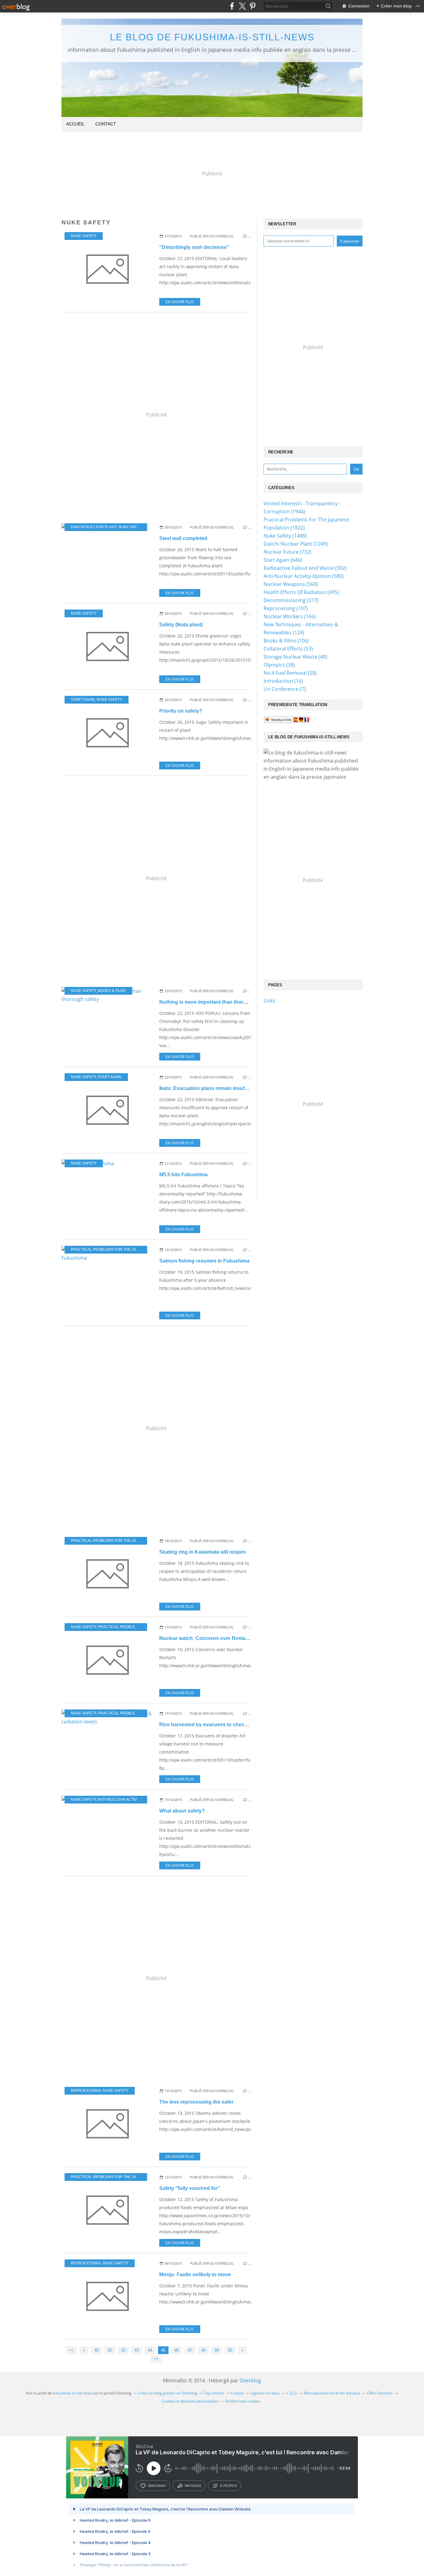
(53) (288, 649)
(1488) (285, 536)
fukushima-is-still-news (72, 2393)
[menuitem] (75, 124)
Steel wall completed (183, 538)
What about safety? (182, 1811)
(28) (290, 673)
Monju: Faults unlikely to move (195, 2274)
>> (156, 2359)
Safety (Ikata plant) (181, 625)
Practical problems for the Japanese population (123, 1250)
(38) (279, 665)
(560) (291, 584)
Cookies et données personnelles (190, 2401)
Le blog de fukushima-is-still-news (212, 37)
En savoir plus (180, 302)
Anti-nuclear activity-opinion (128, 1799)
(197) (286, 608)
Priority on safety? (181, 711)
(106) (286, 641)
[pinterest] (253, 6)
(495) (301, 592)
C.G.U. (292, 2393)
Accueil (75, 124)
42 (123, 2350)
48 (203, 2350)
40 (97, 2350)
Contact (106, 124)
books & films (112, 991)
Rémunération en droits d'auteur (332, 2393)
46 (177, 2350)
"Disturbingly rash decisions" (194, 247)
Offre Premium (380, 2393)
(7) (285, 689)
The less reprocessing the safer (196, 2102)
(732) (287, 552)
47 (190, 2350)
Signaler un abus (265, 2393)
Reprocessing (86, 2091)
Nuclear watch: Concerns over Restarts (205, 1638)
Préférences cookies (243, 2401)
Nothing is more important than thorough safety (215, 1002)
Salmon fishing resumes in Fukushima (204, 1261)
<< (71, 2350)
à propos (228, 2486)
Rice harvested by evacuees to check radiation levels (222, 1725)
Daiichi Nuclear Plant (94, 527)
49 (217, 2350)
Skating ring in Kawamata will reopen (203, 1552)
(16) (283, 681)
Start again (83, 700)
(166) (290, 616)
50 (230, 2350)
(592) (305, 568)
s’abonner (157, 2486)
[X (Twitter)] (242, 6)
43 (137, 2350)
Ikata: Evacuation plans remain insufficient (209, 1088)
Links (269, 1001)
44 (150, 2350)
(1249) (296, 544)
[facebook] (232, 6)
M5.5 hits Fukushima (183, 1175)
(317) (291, 600)
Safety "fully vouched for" (190, 2188)
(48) (295, 657)
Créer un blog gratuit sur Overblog (168, 2393)
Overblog (250, 2380)
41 (110, 2350)
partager (193, 2486)
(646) (283, 560)
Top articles (214, 2393)
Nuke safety (84, 236)
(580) (304, 576)
